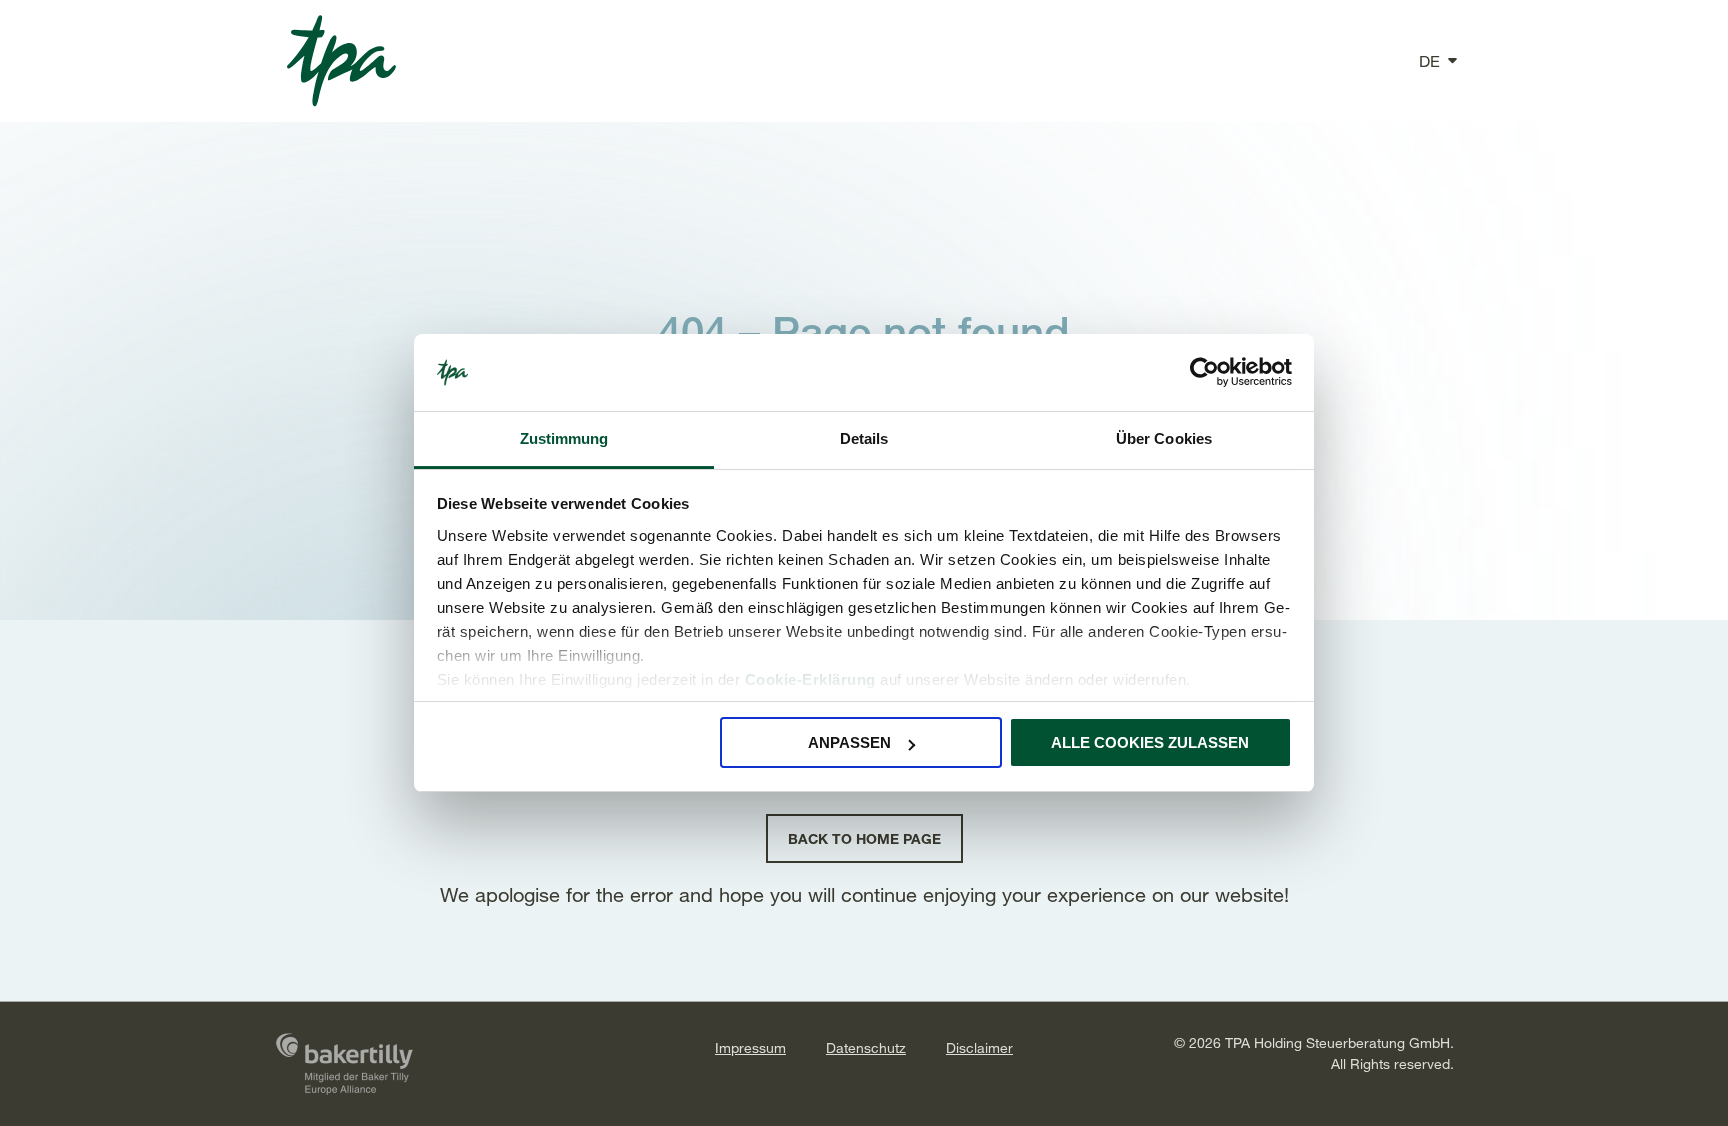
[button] (1429, 61)
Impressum (750, 1047)
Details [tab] (864, 438)
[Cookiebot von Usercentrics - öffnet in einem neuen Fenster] (1204, 373)
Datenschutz (866, 1047)
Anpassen (849, 742)
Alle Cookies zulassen (1150, 742)
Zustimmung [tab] (564, 438)
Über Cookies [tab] (1164, 438)
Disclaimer (979, 1047)
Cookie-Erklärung (810, 679)
